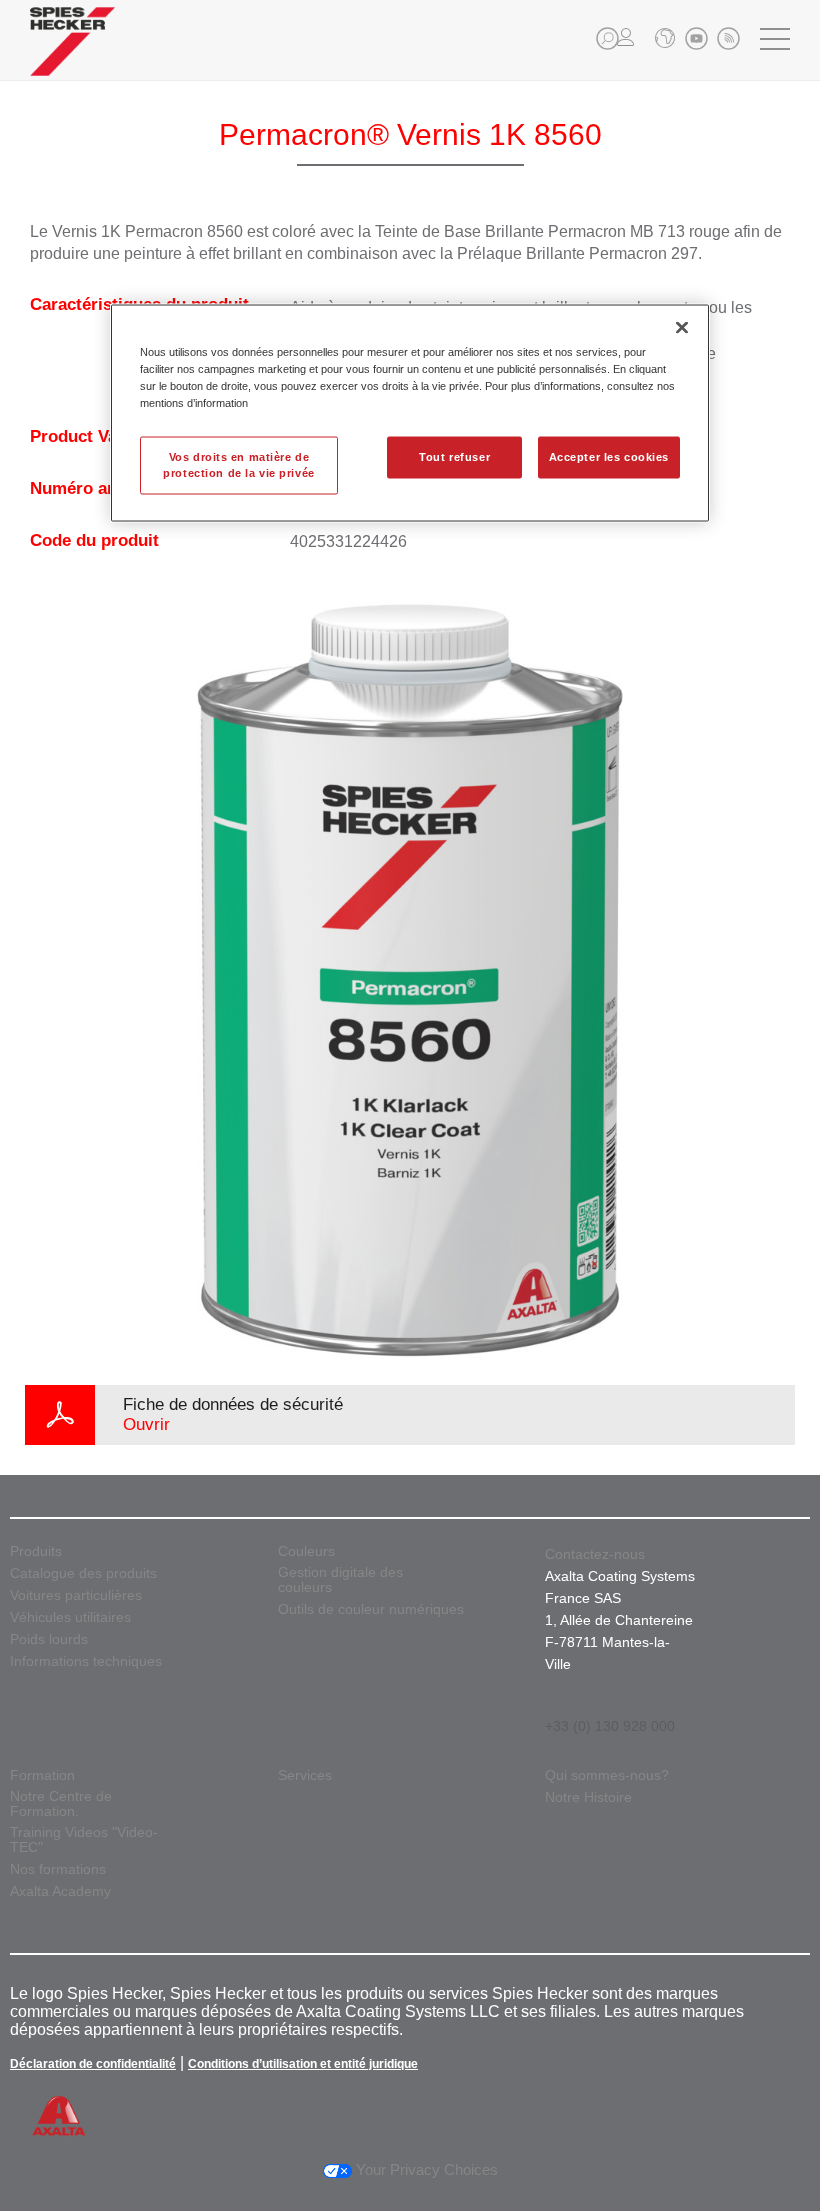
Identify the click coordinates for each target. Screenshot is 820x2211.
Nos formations (58, 1869)
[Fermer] (682, 327)
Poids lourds (49, 1639)
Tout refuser (454, 456)
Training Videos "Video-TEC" (84, 1840)
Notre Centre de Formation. (61, 1804)
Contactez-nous (595, 1554)
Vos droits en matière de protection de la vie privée (238, 464)
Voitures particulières (76, 1595)
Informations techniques (86, 1661)
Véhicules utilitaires (70, 1617)
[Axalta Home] (72, 56)
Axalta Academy (60, 1891)
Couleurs (306, 1551)
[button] (607, 38)
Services (305, 1775)
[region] (410, 412)
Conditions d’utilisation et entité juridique (303, 2064)
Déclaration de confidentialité (93, 2064)
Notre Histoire (588, 1797)
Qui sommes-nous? (607, 1775)
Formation (42, 1775)
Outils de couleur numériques (371, 1609)
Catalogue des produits (83, 1573)
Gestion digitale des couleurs (340, 1580)
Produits (36, 1551)
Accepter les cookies (609, 456)
